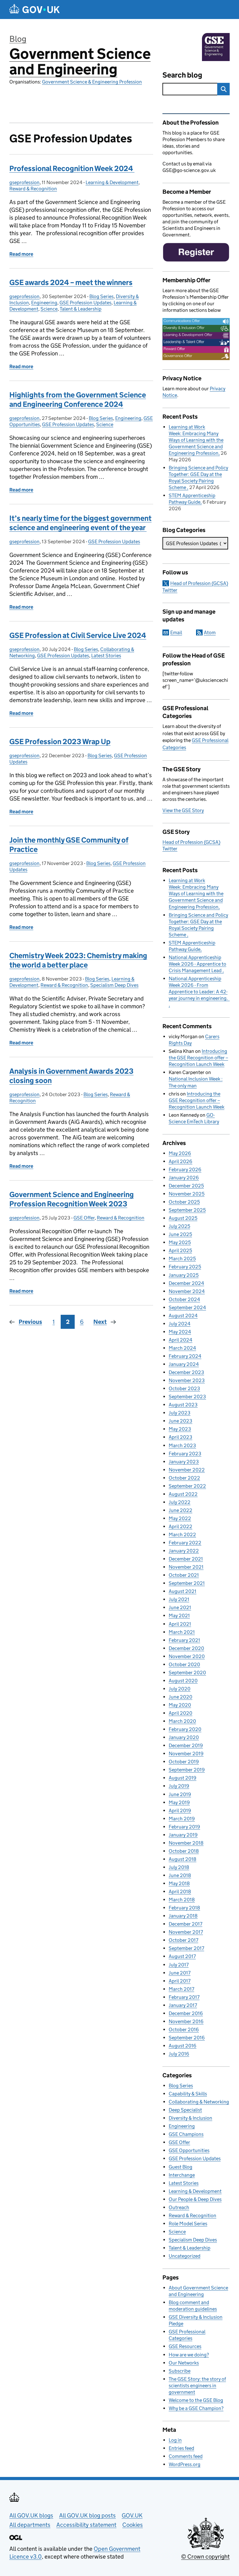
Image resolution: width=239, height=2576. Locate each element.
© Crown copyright (205, 2557)
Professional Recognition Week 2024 (72, 168)
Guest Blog (180, 2167)
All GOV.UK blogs (31, 2515)
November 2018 (186, 1843)
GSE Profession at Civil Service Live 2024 (78, 635)
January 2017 (183, 2005)
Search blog (182, 75)
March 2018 (182, 1900)
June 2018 (180, 1875)
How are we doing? (189, 2355)
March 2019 (182, 1819)
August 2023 (183, 1405)
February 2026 (185, 1169)
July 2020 (180, 1689)
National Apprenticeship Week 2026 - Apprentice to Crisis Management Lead (197, 964)
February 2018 (184, 1908)
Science (49, 309)
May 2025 (180, 1242)
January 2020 (184, 1737)
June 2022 (180, 1510)
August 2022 (183, 1494)
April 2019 (180, 1811)
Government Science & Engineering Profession (92, 82)
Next (100, 1322)
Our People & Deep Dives (195, 2199)
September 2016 (187, 2038)
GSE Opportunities (189, 2150)
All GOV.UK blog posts (87, 2515)
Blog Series (101, 296)
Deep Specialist (185, 2110)
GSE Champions (186, 2134)
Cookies (133, 2525)
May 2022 (180, 1518)
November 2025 (187, 1194)
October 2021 (184, 1575)
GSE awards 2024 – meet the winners (71, 282)
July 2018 (179, 1867)
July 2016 (179, 2054)
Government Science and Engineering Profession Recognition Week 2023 (72, 1199)
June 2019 (180, 1794)
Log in (175, 2440)
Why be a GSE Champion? (196, 2408)
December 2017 (185, 1924)
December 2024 (186, 1283)
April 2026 (180, 1161)
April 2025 (180, 1250)
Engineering (44, 303)
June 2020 (180, 1697)
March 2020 (182, 1721)
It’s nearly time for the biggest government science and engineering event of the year (80, 523)
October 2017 (183, 1940)
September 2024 (187, 1307)
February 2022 (185, 1543)
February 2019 (184, 1827)
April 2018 (180, 1892)
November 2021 (186, 1567)
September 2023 (187, 1397)
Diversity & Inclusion (190, 2118)
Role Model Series (188, 2224)
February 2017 (184, 1997)
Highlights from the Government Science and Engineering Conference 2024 (78, 399)
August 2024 (183, 1316)
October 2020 (184, 1664)
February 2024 (185, 1356)
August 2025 (183, 1218)
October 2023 (184, 1388)
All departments (30, 2525)
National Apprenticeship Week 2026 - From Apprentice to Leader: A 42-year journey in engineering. (199, 988)
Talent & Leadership (81, 309)
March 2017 (181, 1989)
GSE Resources (185, 2346)
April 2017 (180, 1981)
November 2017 (186, 1932)
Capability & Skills (188, 2094)
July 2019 (179, 1786)
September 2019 (187, 1770)
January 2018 (183, 1916)
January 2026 (184, 1178)
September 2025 (187, 1210)
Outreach (179, 2207)
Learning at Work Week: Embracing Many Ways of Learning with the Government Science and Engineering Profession (196, 440)
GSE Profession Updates (85, 303)
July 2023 (180, 1413)
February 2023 (185, 1454)
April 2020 (180, 1713)
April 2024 (180, 1340)
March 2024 (182, 1348)
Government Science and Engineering (80, 62)
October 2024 (184, 1299)
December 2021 (186, 1559)
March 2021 (182, 1632)
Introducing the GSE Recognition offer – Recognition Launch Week (198, 1058)
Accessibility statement (86, 2525)
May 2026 (180, 1153)
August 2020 (183, 1681)
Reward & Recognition (33, 189)
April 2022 (180, 1526)
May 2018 (179, 1883)
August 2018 (183, 1859)
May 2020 (180, 1705)
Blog (18, 39)
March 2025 (182, 1259)
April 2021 (180, 1624)
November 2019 (186, 1754)
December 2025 (186, 1186)
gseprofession (24, 182)
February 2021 (184, 1640)
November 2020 (187, 1656)
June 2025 (180, 1234)
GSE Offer (84, 1218)
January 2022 (184, 1551)
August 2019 (183, 1778)
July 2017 (179, 1965)
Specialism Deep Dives (114, 985)
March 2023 (182, 1445)
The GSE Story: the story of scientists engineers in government (197, 2386)
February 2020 (185, 1729)
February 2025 (185, 1267)
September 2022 (187, 1486)
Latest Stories (106, 656)
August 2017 (182, 1956)
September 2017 (186, 1948)
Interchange (182, 2175)
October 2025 (184, 1202)
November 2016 (186, 2021)
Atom (210, 632)
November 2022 (187, 1470)
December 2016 (186, 2013)
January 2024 (184, 1364)
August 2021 (183, 1591)
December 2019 (186, 1745)
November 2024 (187, 1291)
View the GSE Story (183, 810)
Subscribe (180, 2371)
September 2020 (187, 1673)
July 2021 (179, 1599)
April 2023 (180, 1437)
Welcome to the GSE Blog (196, 2400)
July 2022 (180, 1502)
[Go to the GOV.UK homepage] (35, 10)
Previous (30, 1322)
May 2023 (180, 1429)
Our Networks (184, 2363)
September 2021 (187, 1583)
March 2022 (182, 1535)
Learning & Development (112, 182)
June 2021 (180, 1607)
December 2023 (186, 1372)
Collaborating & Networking (199, 2102)
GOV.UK (132, 2515)
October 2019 (184, 1762)
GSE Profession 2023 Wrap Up (60, 741)
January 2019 (183, 1835)
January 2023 (184, 1462)
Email (176, 632)
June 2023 (180, 1421)
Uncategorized (185, 2256)
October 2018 (184, 1851)
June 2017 (180, 1973)
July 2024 (180, 1324)
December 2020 (186, 1648)
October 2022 (184, 1478)
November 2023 (187, 1380)
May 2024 (180, 1332)
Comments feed (186, 2456)
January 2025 (184, 1275)
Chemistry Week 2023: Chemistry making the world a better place (78, 960)
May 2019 (179, 1802)
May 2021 (179, 1616)
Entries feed (181, 2448)
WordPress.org (185, 2464)
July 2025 (179, 1226)
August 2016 (183, 2046)
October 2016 (184, 2029)
